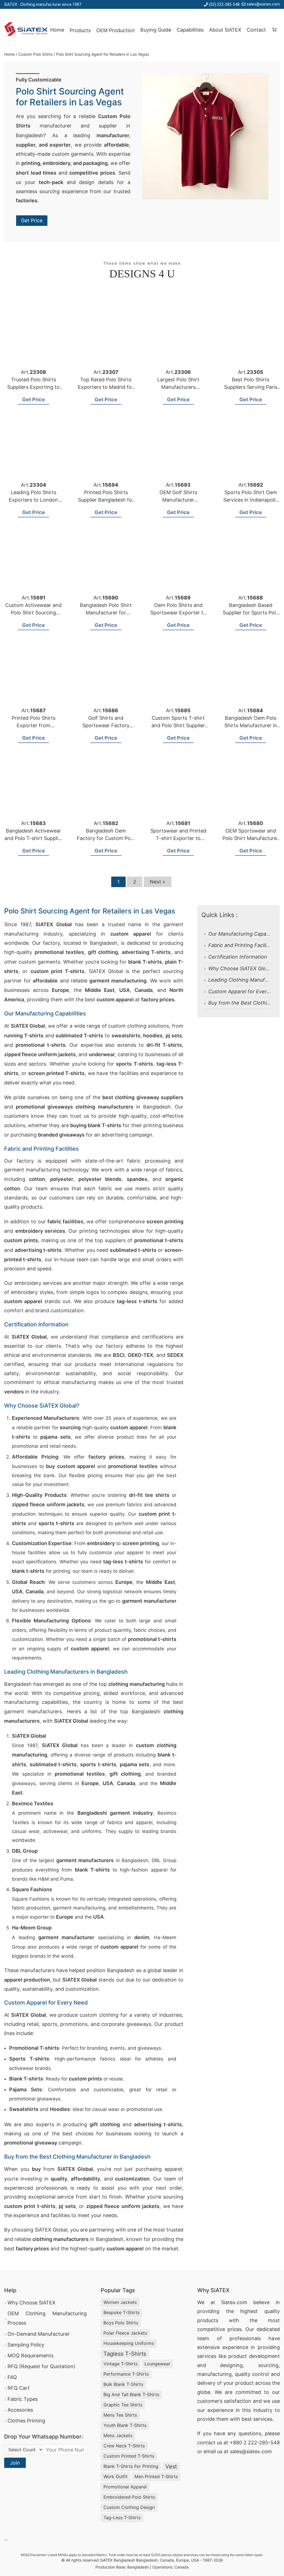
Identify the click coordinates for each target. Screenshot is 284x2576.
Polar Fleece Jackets (125, 2333)
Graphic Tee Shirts (123, 2405)
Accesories (20, 2410)
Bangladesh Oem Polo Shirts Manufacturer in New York (251, 725)
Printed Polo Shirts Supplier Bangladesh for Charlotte (106, 500)
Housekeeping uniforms (129, 2343)
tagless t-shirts (125, 2354)
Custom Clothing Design (129, 2507)
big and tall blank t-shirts (131, 2394)
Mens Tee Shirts (120, 2415)
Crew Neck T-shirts (124, 2446)
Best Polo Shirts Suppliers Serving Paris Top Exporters (251, 387)
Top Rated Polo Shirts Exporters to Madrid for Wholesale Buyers (106, 387)
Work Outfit (116, 2477)
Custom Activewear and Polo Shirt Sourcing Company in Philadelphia (34, 613)
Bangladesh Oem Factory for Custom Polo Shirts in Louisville (106, 838)
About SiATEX (225, 30)
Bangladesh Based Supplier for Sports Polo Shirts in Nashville (251, 613)
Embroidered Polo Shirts (129, 2497)
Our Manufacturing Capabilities (245, 934)
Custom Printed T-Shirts (129, 2456)
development (264, 2356)
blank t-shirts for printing (131, 2466)
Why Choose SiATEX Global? (242, 968)
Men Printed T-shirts (156, 2477)
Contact (256, 30)
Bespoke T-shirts (121, 2312)
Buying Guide (156, 30)
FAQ (12, 2377)
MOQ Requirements (31, 2356)
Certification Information (238, 957)
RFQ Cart (19, 2388)
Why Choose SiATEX (31, 2303)
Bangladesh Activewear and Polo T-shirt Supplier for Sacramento (34, 838)
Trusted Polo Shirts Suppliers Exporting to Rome (33, 387)
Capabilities (190, 30)
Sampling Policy (26, 2345)
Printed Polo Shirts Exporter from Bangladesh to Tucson (33, 725)
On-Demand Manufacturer (39, 2334)
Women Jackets (120, 2302)
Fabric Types (23, 2399)
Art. (33, 372)
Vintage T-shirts (121, 2364)
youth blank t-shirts (125, 2425)
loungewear (157, 2364)
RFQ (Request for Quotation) (41, 2366)
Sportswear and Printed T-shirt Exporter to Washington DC (178, 838)
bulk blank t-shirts (123, 2384)
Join (15, 2463)
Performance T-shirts (126, 2374)
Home (57, 30)
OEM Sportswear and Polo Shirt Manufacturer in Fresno (251, 838)
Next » (158, 882)
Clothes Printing (26, 2421)
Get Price (32, 220)
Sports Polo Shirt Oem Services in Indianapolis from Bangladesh (251, 500)
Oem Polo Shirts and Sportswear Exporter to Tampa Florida (178, 613)
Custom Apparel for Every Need (246, 991)
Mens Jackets (118, 2435)
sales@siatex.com (263, 4)
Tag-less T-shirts (122, 2518)
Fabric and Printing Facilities (242, 945)
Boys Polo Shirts (121, 2323)
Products (80, 30)
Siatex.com (234, 2302)
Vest (171, 2467)
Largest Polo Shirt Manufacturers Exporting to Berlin (178, 387)
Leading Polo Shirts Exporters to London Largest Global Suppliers (34, 500)
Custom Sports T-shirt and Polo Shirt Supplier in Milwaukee (178, 725)
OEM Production (116, 30)
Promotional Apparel (125, 2487)
